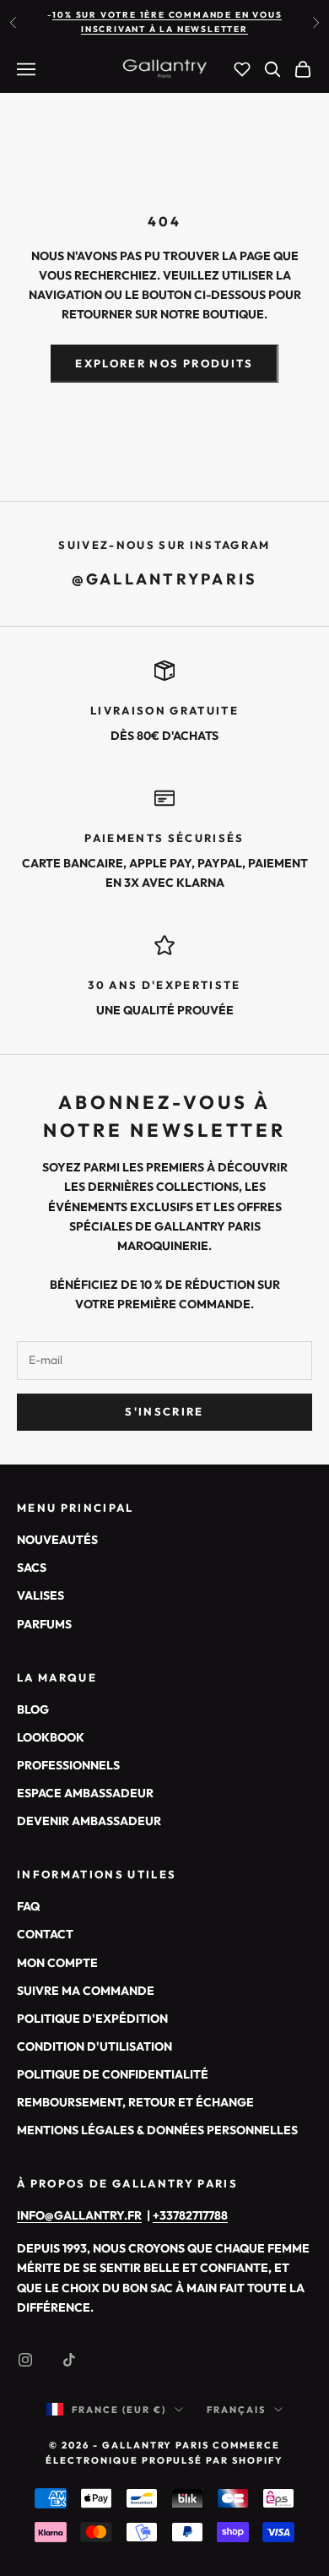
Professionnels (68, 1765)
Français (236, 2410)
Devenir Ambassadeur (89, 1821)
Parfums (44, 1624)
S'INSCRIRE (164, 1411)
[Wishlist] (242, 69)
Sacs (32, 1568)
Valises (40, 1595)
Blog (33, 1709)
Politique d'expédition (92, 2019)
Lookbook (51, 1737)
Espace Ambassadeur (85, 1793)
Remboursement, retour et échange (135, 2102)
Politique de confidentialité (113, 2074)
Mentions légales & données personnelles (157, 2130)
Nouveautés (57, 1540)
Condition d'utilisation (94, 2046)
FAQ (28, 1906)
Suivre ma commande (86, 1991)
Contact (45, 1934)
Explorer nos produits (164, 363)
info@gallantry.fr (79, 2215)
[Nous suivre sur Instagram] (25, 2360)
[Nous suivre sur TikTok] (69, 2360)
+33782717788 (190, 2215)
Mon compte (57, 1963)
